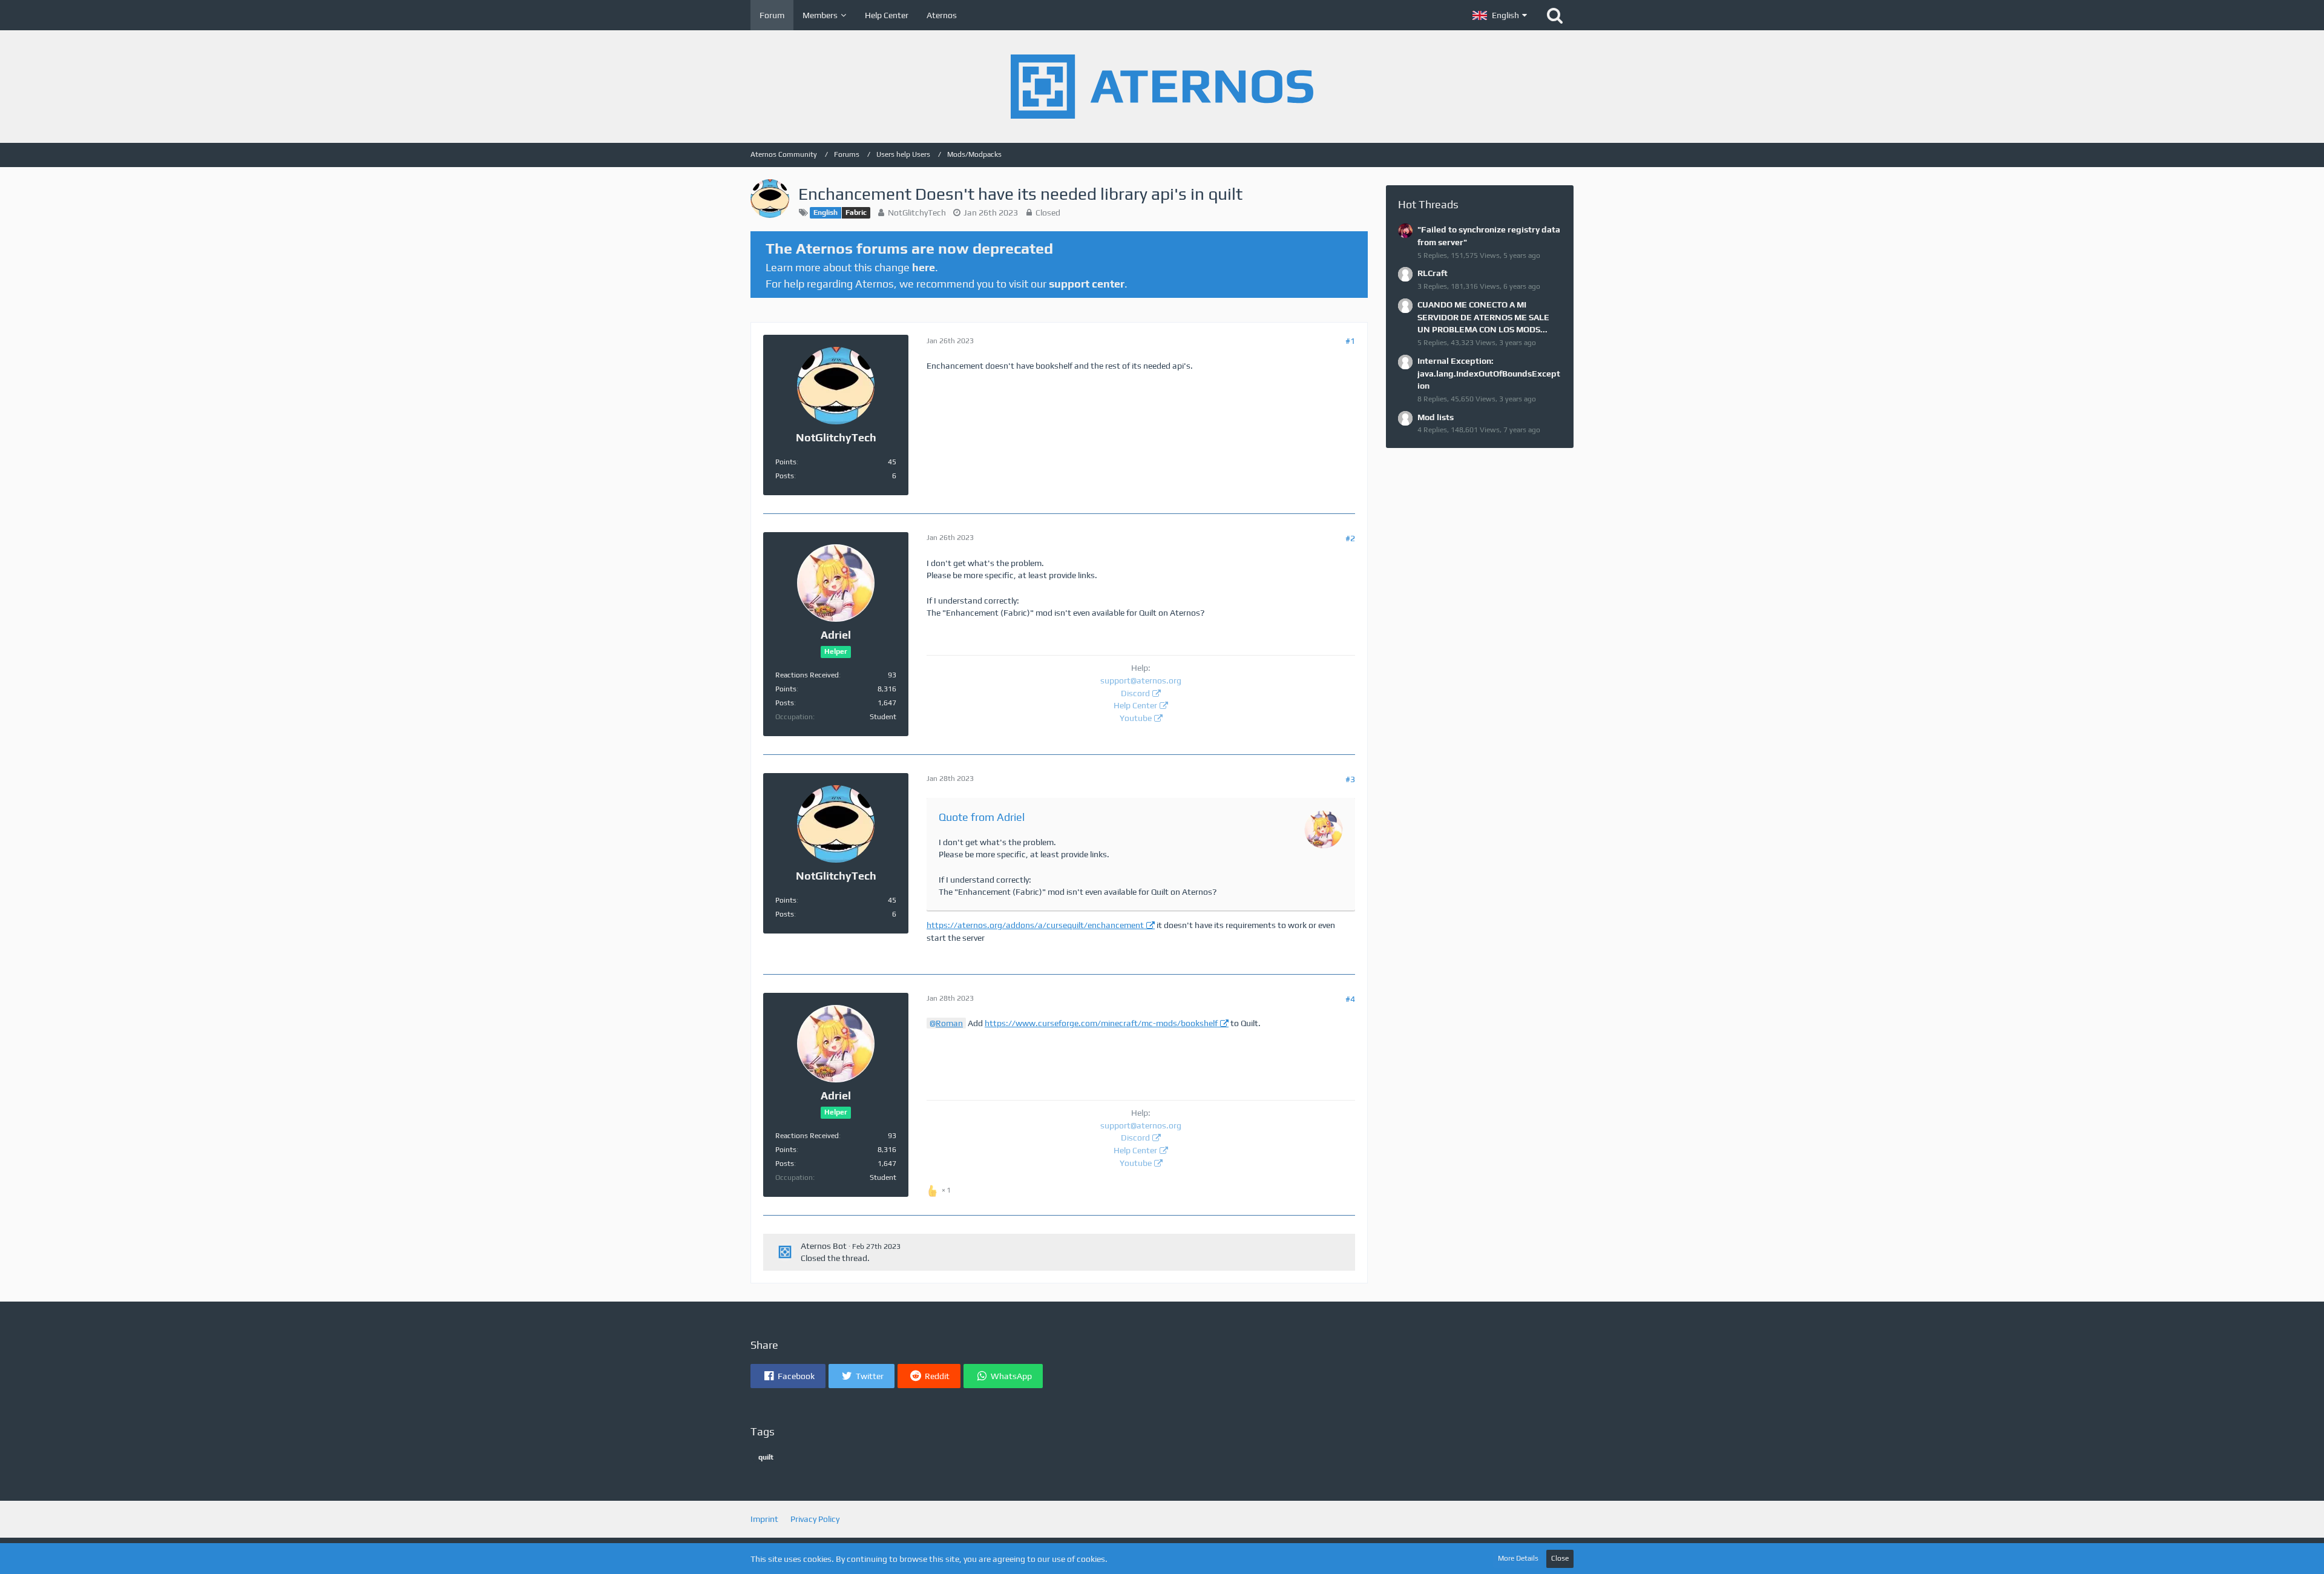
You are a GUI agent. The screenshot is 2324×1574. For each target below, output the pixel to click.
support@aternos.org (1141, 680)
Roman (949, 1023)
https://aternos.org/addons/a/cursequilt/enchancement (1035, 925)
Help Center (1135, 705)
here (924, 267)
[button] (1500, 15)
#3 (1350, 779)
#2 (1350, 538)
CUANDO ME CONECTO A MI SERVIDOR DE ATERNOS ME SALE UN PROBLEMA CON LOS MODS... (1483, 317)
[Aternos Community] (1162, 87)
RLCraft (1433, 273)
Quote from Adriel (982, 817)
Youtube (1136, 718)
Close (1560, 1558)
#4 (1350, 999)
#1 (1350, 341)
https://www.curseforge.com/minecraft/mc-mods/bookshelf (1101, 1023)
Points (786, 462)
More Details (1518, 1558)
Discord (1135, 693)
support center (1087, 284)
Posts (785, 476)
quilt (766, 1457)
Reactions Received (807, 675)
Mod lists (1436, 417)
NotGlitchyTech (917, 212)
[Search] (1555, 15)
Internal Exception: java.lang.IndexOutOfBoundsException (1489, 373)
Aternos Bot (824, 1246)
